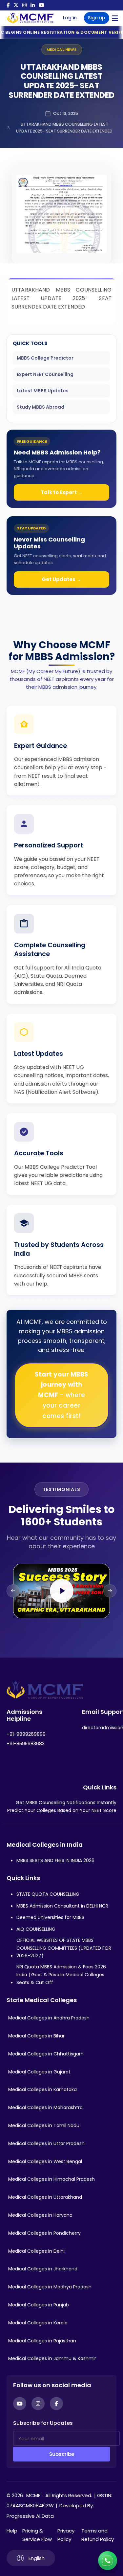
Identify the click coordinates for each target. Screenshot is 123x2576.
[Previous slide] (13, 1591)
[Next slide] (110, 1591)
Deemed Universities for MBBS (50, 1917)
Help (12, 2531)
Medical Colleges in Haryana (40, 2215)
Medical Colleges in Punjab (39, 2305)
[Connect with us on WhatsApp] (108, 2561)
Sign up (97, 18)
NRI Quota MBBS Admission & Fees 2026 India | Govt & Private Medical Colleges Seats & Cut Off (61, 1975)
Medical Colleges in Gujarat (39, 2072)
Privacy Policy (66, 2535)
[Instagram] (24, 5)
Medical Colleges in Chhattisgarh (46, 2054)
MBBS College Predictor (45, 358)
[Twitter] (16, 5)
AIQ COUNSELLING (36, 1929)
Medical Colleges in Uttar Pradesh (46, 2143)
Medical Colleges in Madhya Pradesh (50, 2287)
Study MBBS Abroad (41, 407)
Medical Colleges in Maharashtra (45, 2107)
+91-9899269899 (26, 1734)
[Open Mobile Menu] (115, 18)
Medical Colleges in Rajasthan (42, 2341)
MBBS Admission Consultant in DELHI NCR (62, 1906)
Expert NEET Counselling (45, 374)
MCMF (33, 2495)
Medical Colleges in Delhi (36, 2251)
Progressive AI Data (30, 2516)
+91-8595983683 (26, 1744)
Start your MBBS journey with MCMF (61, 1395)
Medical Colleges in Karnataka (42, 2089)
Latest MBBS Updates (43, 391)
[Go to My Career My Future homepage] (28, 18)
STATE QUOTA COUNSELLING (48, 1894)
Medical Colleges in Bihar (36, 2036)
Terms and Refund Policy (98, 2535)
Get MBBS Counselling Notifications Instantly (66, 1803)
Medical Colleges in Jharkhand (43, 2269)
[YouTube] (41, 5)
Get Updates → (61, 579)
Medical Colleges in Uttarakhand (45, 2197)
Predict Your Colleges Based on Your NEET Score (62, 1810)
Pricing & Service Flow (37, 2535)
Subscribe (62, 2454)
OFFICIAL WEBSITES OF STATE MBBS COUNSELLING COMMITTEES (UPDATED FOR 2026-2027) (64, 1948)
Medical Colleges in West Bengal (45, 2161)
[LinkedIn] (33, 5)
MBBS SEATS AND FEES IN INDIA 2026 (55, 1860)
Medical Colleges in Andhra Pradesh (49, 2018)
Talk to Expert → (62, 492)
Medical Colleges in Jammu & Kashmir (52, 2358)
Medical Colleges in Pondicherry (44, 2233)
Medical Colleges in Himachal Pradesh (51, 2179)
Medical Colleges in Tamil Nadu (44, 2125)
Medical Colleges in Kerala (38, 2323)
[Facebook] (8, 5)
